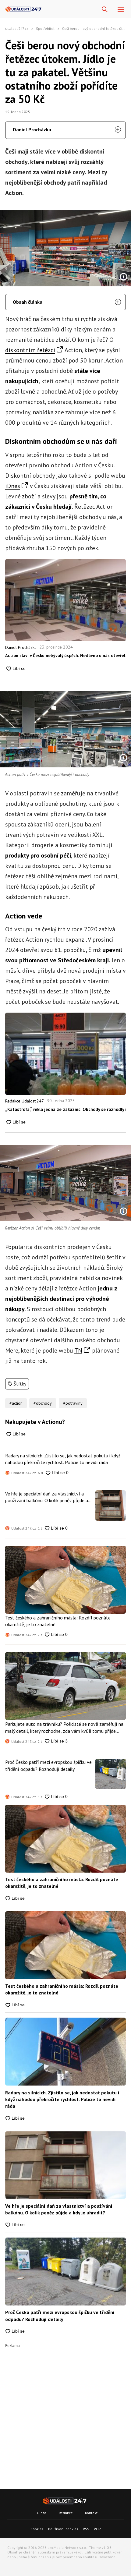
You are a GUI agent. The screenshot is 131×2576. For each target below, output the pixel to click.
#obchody (43, 1403)
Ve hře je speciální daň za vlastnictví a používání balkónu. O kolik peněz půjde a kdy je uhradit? (47, 1497)
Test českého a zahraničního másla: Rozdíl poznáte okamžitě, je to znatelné (58, 1621)
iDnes (13, 486)
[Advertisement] (65, 2413)
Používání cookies (63, 2529)
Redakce (66, 2513)
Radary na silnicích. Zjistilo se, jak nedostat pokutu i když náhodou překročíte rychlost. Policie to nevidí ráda (63, 1459)
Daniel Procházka (32, 129)
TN (78, 1350)
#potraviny (73, 1403)
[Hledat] (105, 10)
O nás (42, 2513)
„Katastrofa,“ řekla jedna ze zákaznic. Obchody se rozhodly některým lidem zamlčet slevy (65, 1109)
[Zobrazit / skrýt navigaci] (121, 10)
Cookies (37, 2529)
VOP (97, 2529)
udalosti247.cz (17, 28)
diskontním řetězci (30, 350)
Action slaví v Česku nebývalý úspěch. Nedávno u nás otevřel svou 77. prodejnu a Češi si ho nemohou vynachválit (65, 655)
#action (16, 1403)
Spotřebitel (45, 28)
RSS (86, 2529)
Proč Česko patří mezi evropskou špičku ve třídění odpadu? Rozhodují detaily (48, 1765)
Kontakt (91, 2513)
